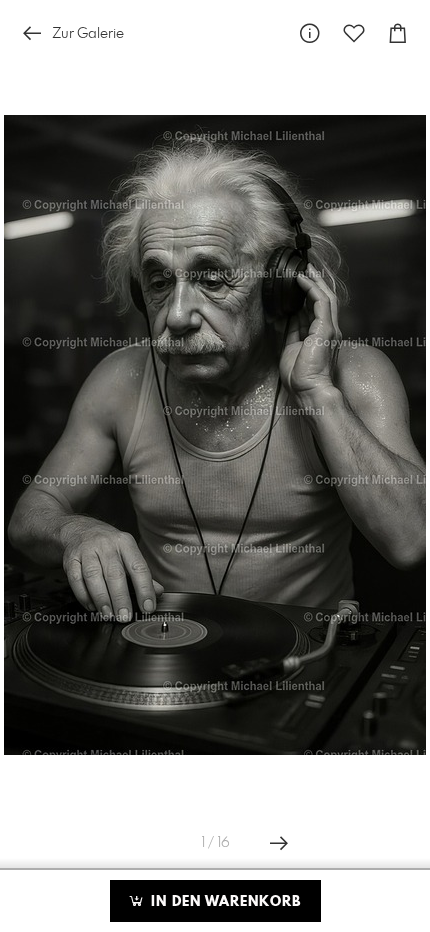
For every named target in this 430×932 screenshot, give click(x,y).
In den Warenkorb (223, 902)
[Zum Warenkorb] (398, 33)
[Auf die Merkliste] (354, 33)
